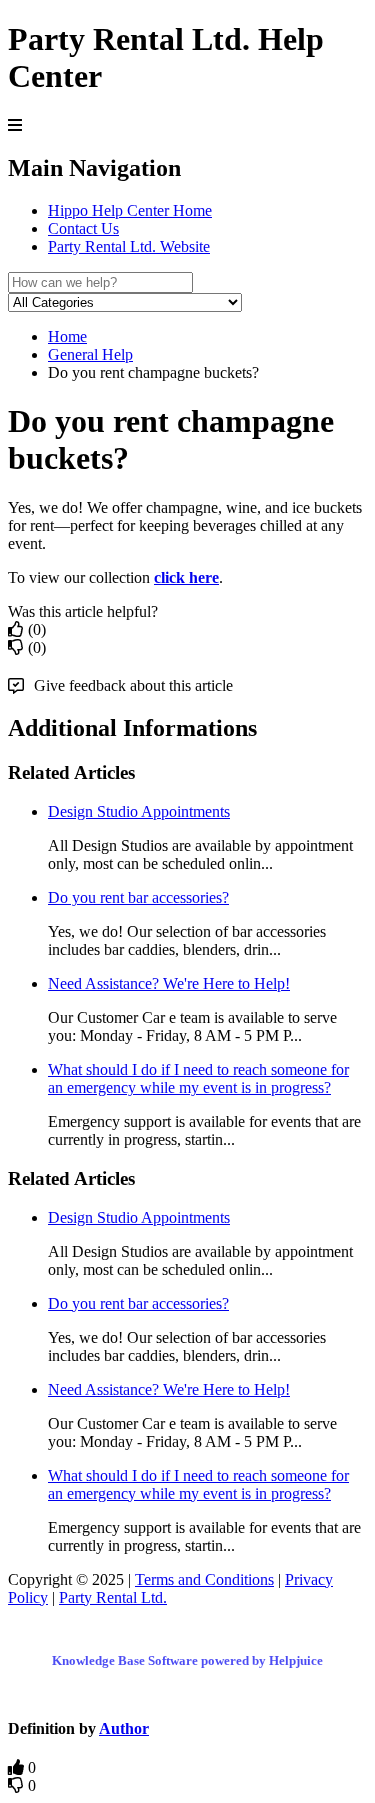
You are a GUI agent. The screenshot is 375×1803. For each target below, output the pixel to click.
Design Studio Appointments (139, 811)
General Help (90, 354)
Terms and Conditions (204, 1579)
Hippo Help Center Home (130, 210)
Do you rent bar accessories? (138, 897)
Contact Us (83, 228)
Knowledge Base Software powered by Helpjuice (187, 1660)
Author (124, 1728)
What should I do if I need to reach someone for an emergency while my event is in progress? (198, 1078)
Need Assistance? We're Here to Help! (169, 983)
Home (67, 336)
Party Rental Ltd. (113, 1597)
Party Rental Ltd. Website (129, 246)
